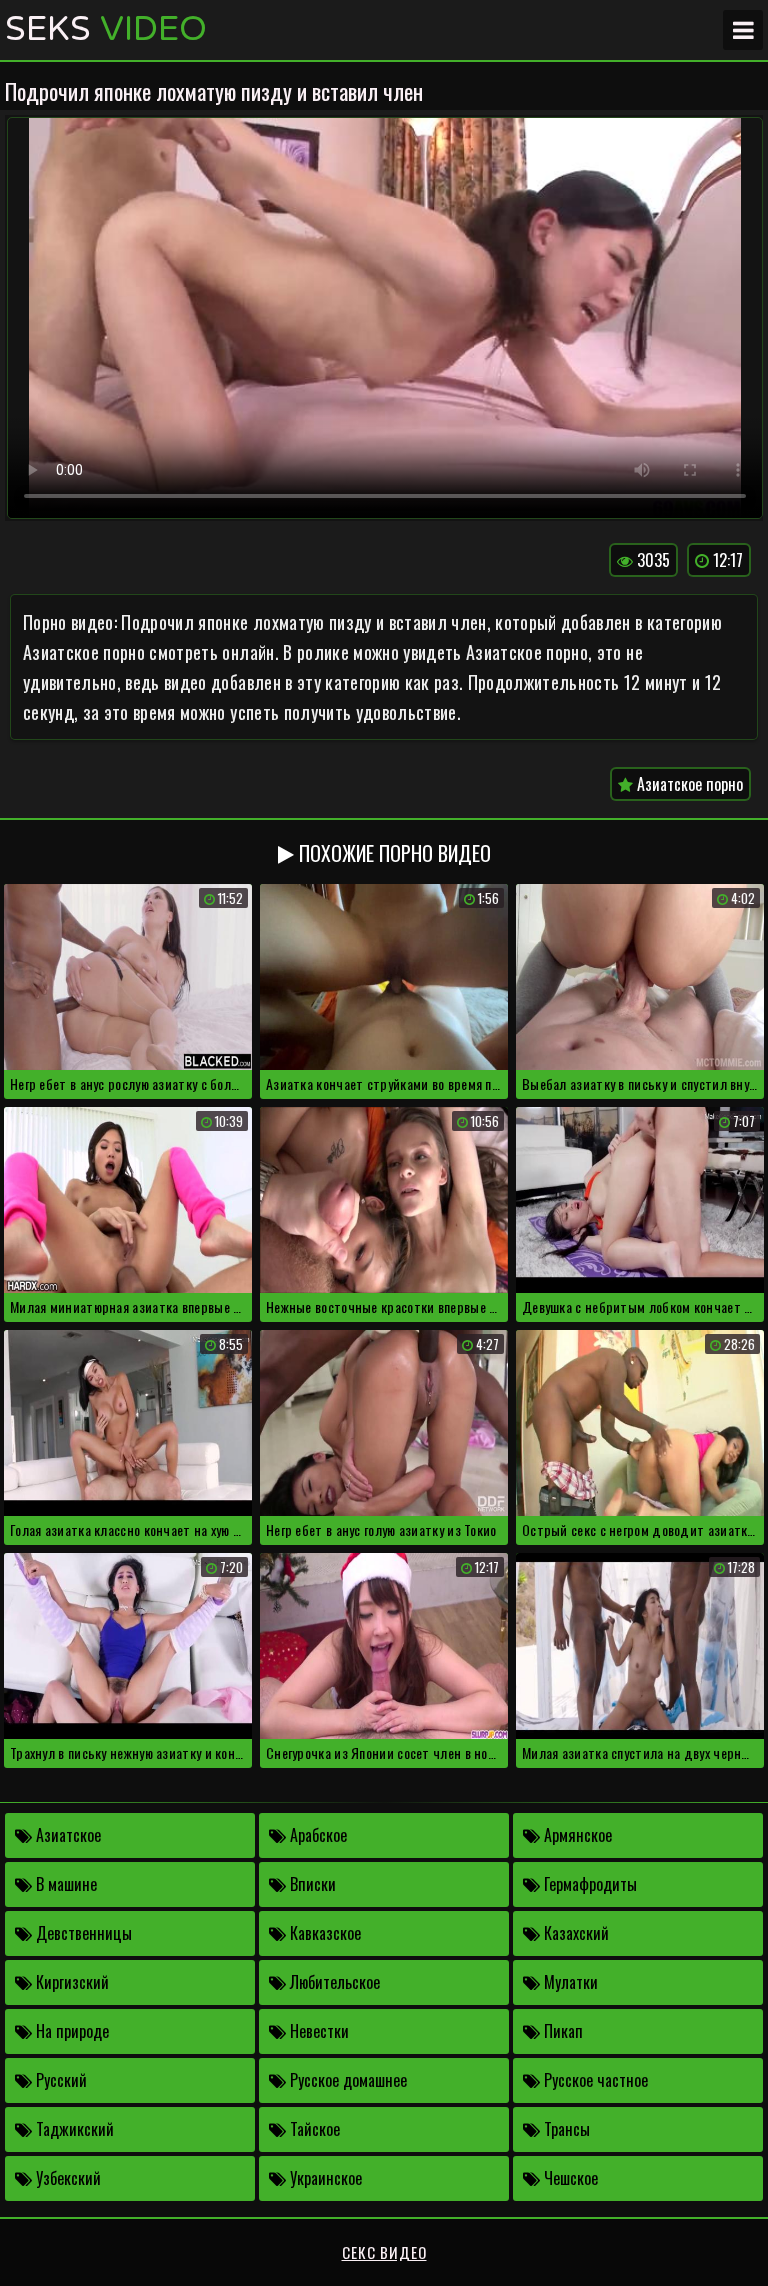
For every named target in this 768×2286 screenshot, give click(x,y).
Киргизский (70, 1982)
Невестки (317, 2031)
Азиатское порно (688, 784)
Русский (59, 2080)
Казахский (574, 1933)
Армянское (576, 1835)
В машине (64, 1884)
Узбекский (66, 2178)
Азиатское (66, 1835)
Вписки (311, 1884)
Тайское (313, 2129)
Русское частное (594, 2080)
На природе (70, 2031)
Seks (106, 30)
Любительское (333, 1982)
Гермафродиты (588, 1884)
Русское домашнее (346, 2080)
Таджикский (73, 2129)
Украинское (324, 2178)
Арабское (316, 1835)
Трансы (565, 2129)
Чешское (569, 2178)
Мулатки (569, 1982)
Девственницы (82, 1933)
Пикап (561, 2031)
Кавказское (323, 1933)
